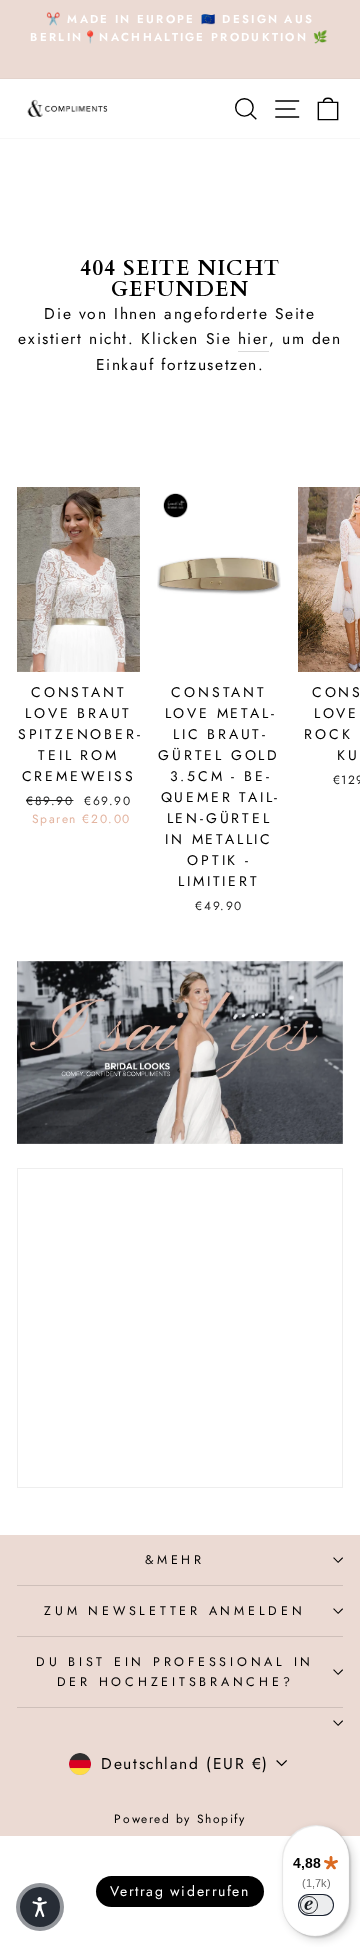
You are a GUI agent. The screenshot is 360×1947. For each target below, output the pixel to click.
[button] (40, 1907)
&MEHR (175, 1560)
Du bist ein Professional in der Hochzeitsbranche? (175, 1672)
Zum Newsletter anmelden (174, 1611)
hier (253, 338)
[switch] (316, 1905)
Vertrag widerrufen (179, 1891)
